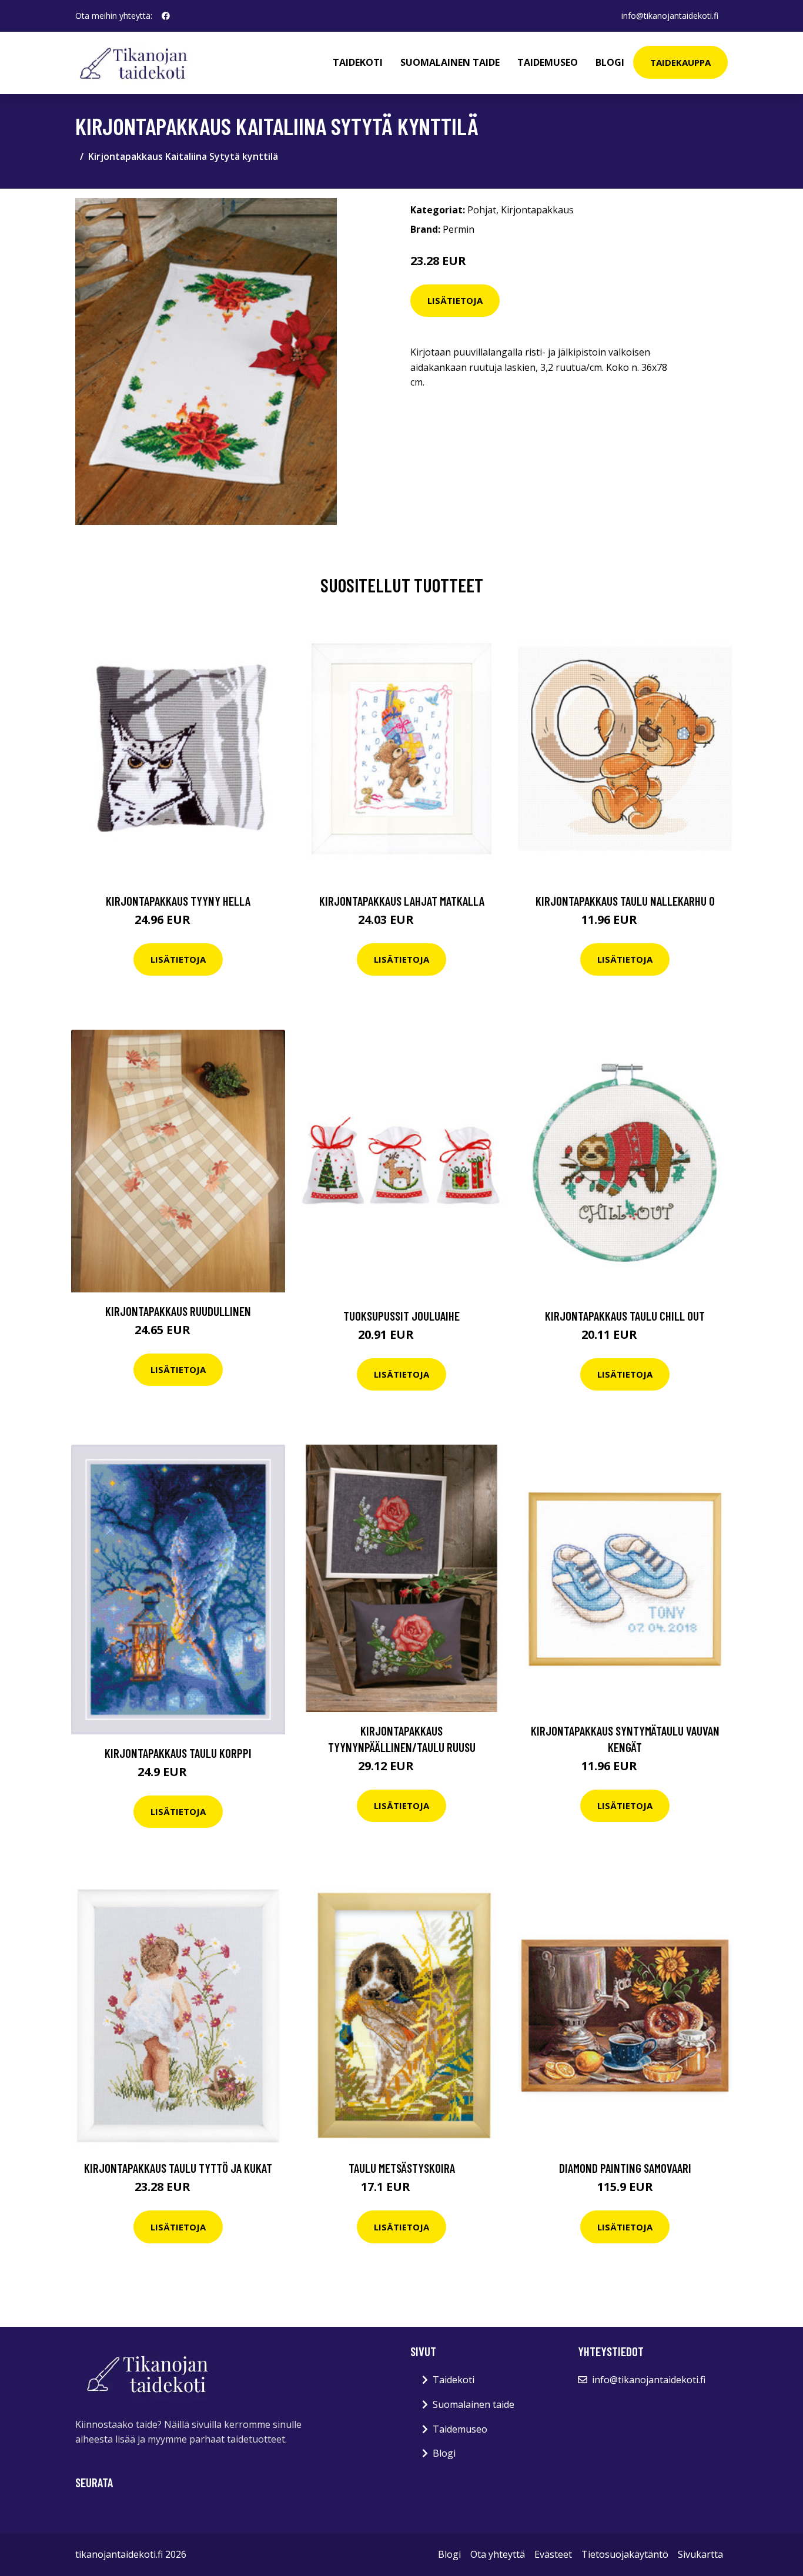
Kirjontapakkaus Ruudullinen (178, 1311)
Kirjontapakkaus (537, 210)
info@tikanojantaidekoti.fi (670, 16)
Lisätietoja (455, 300)
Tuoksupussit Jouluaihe (401, 1316)
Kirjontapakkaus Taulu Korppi (178, 1753)
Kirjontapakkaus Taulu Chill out (625, 1316)
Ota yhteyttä (498, 2554)
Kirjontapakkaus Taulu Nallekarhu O (625, 901)
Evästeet (553, 2554)
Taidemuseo (548, 62)
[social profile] (166, 16)
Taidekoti (358, 62)
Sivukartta (700, 2554)
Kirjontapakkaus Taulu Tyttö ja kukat (178, 2168)
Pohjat (482, 210)
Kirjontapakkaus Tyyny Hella (178, 901)
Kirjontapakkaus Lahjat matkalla (402, 901)
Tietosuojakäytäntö (625, 2554)
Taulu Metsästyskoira (402, 2168)
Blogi (610, 62)
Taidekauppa (680, 62)
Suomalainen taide (450, 62)
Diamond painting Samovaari (625, 2168)
